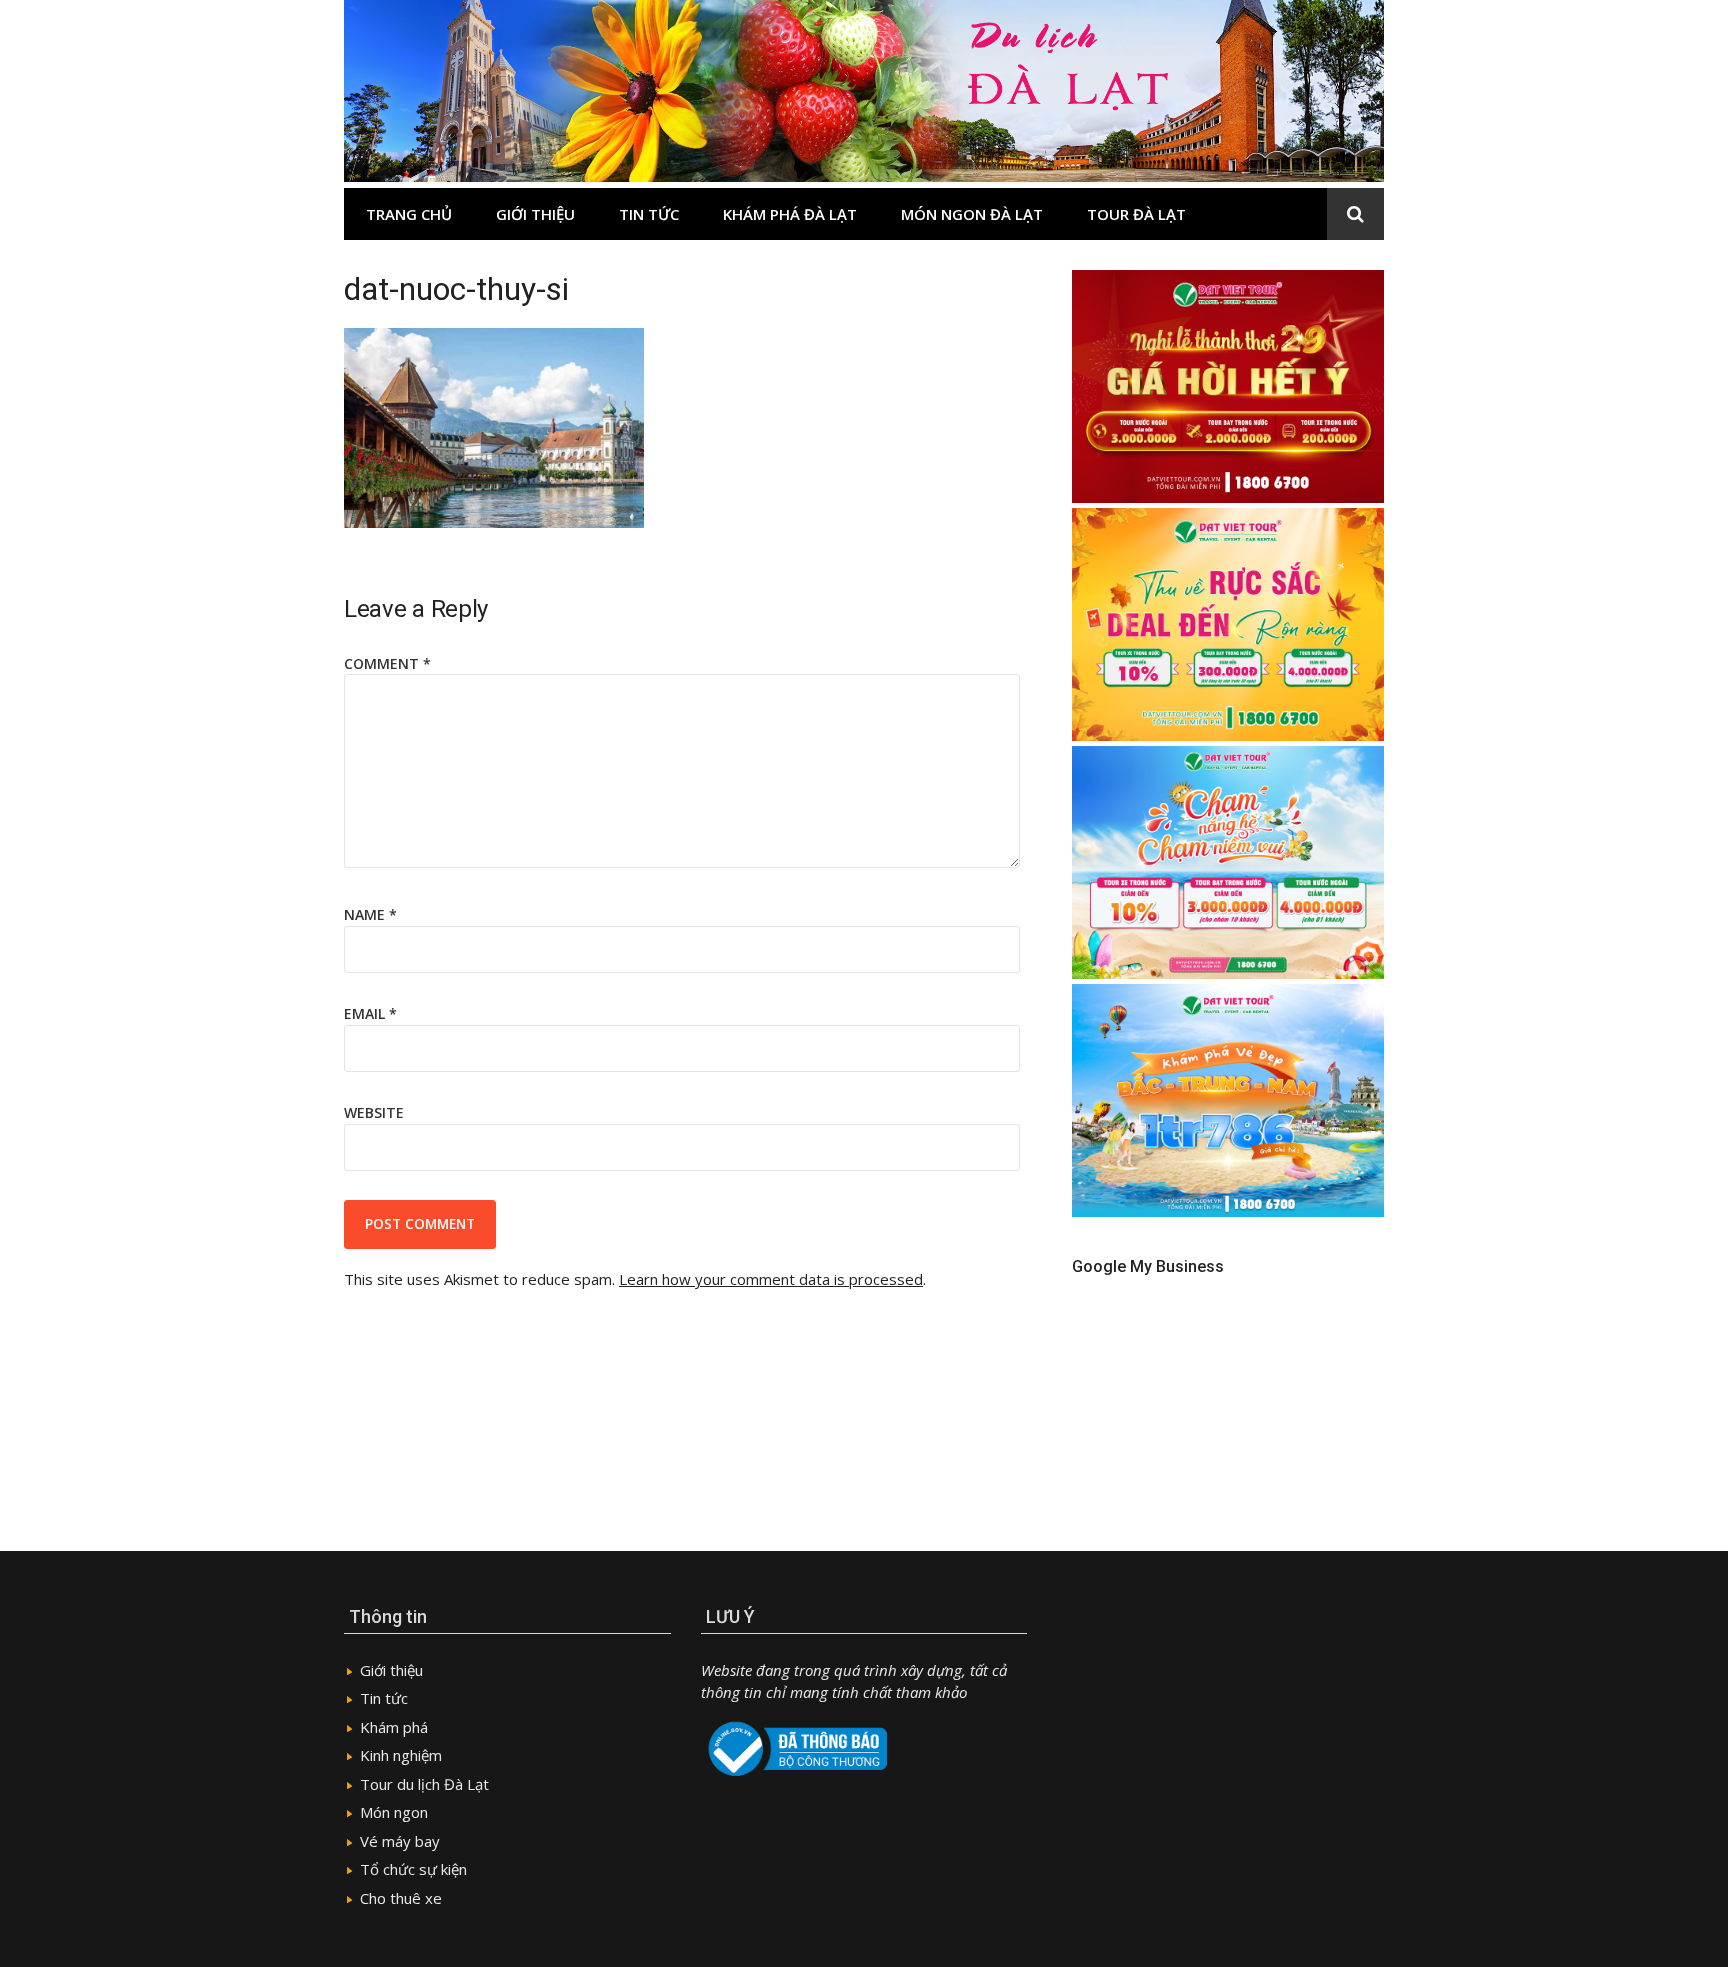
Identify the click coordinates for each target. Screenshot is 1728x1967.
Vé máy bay (400, 1841)
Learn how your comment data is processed (771, 1279)
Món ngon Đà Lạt (972, 214)
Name (370, 914)
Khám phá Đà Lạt (790, 214)
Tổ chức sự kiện (413, 1869)
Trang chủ (409, 214)
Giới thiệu (535, 214)
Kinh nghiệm (401, 1755)
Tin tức (649, 214)
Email (370, 1013)
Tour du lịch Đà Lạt (424, 1784)
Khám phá (394, 1727)
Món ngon (394, 1812)
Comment (387, 663)
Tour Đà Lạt (1136, 214)
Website (374, 1112)
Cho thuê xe (401, 1898)
